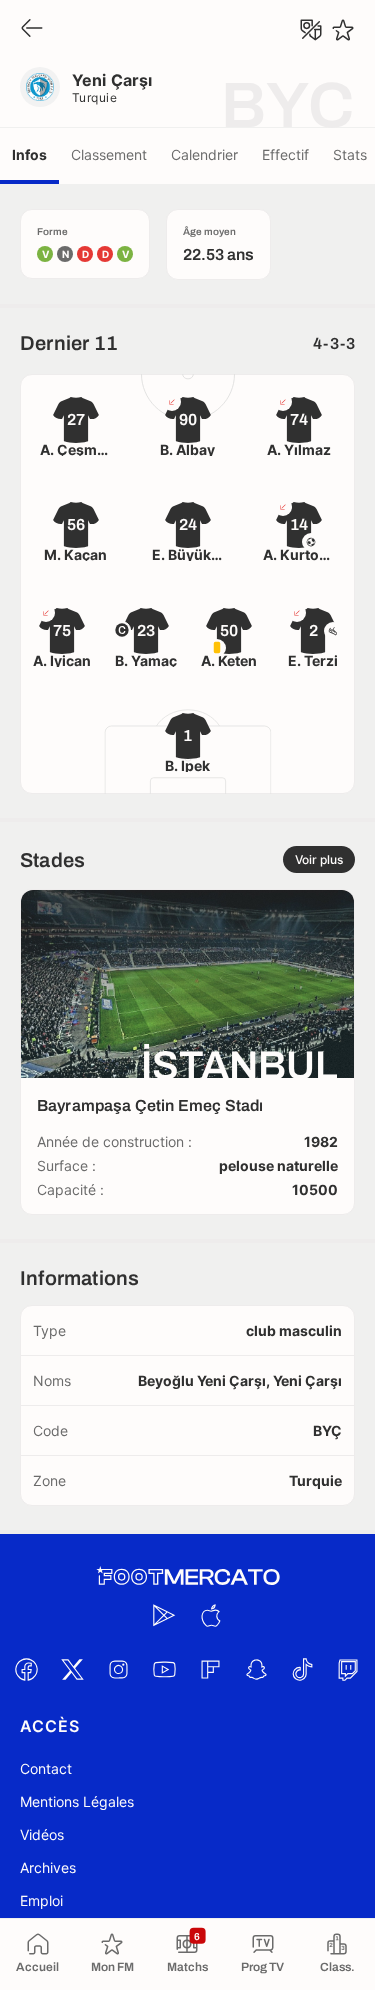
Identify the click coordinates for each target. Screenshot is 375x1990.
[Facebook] (27, 1669)
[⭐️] (343, 30)
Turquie (94, 97)
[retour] (32, 29)
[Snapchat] (257, 1669)
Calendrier (204, 154)
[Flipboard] (211, 1669)
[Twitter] (73, 1669)
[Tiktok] (303, 1669)
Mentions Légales (77, 1801)
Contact (46, 1768)
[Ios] (211, 1615)
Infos (29, 154)
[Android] (165, 1615)
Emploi (41, 1900)
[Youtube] (165, 1669)
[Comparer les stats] (311, 30)
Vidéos (42, 1834)
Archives (48, 1867)
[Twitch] (349, 1669)
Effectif (285, 154)
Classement (109, 154)
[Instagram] (119, 1669)
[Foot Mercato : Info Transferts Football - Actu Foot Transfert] (188, 1577)
